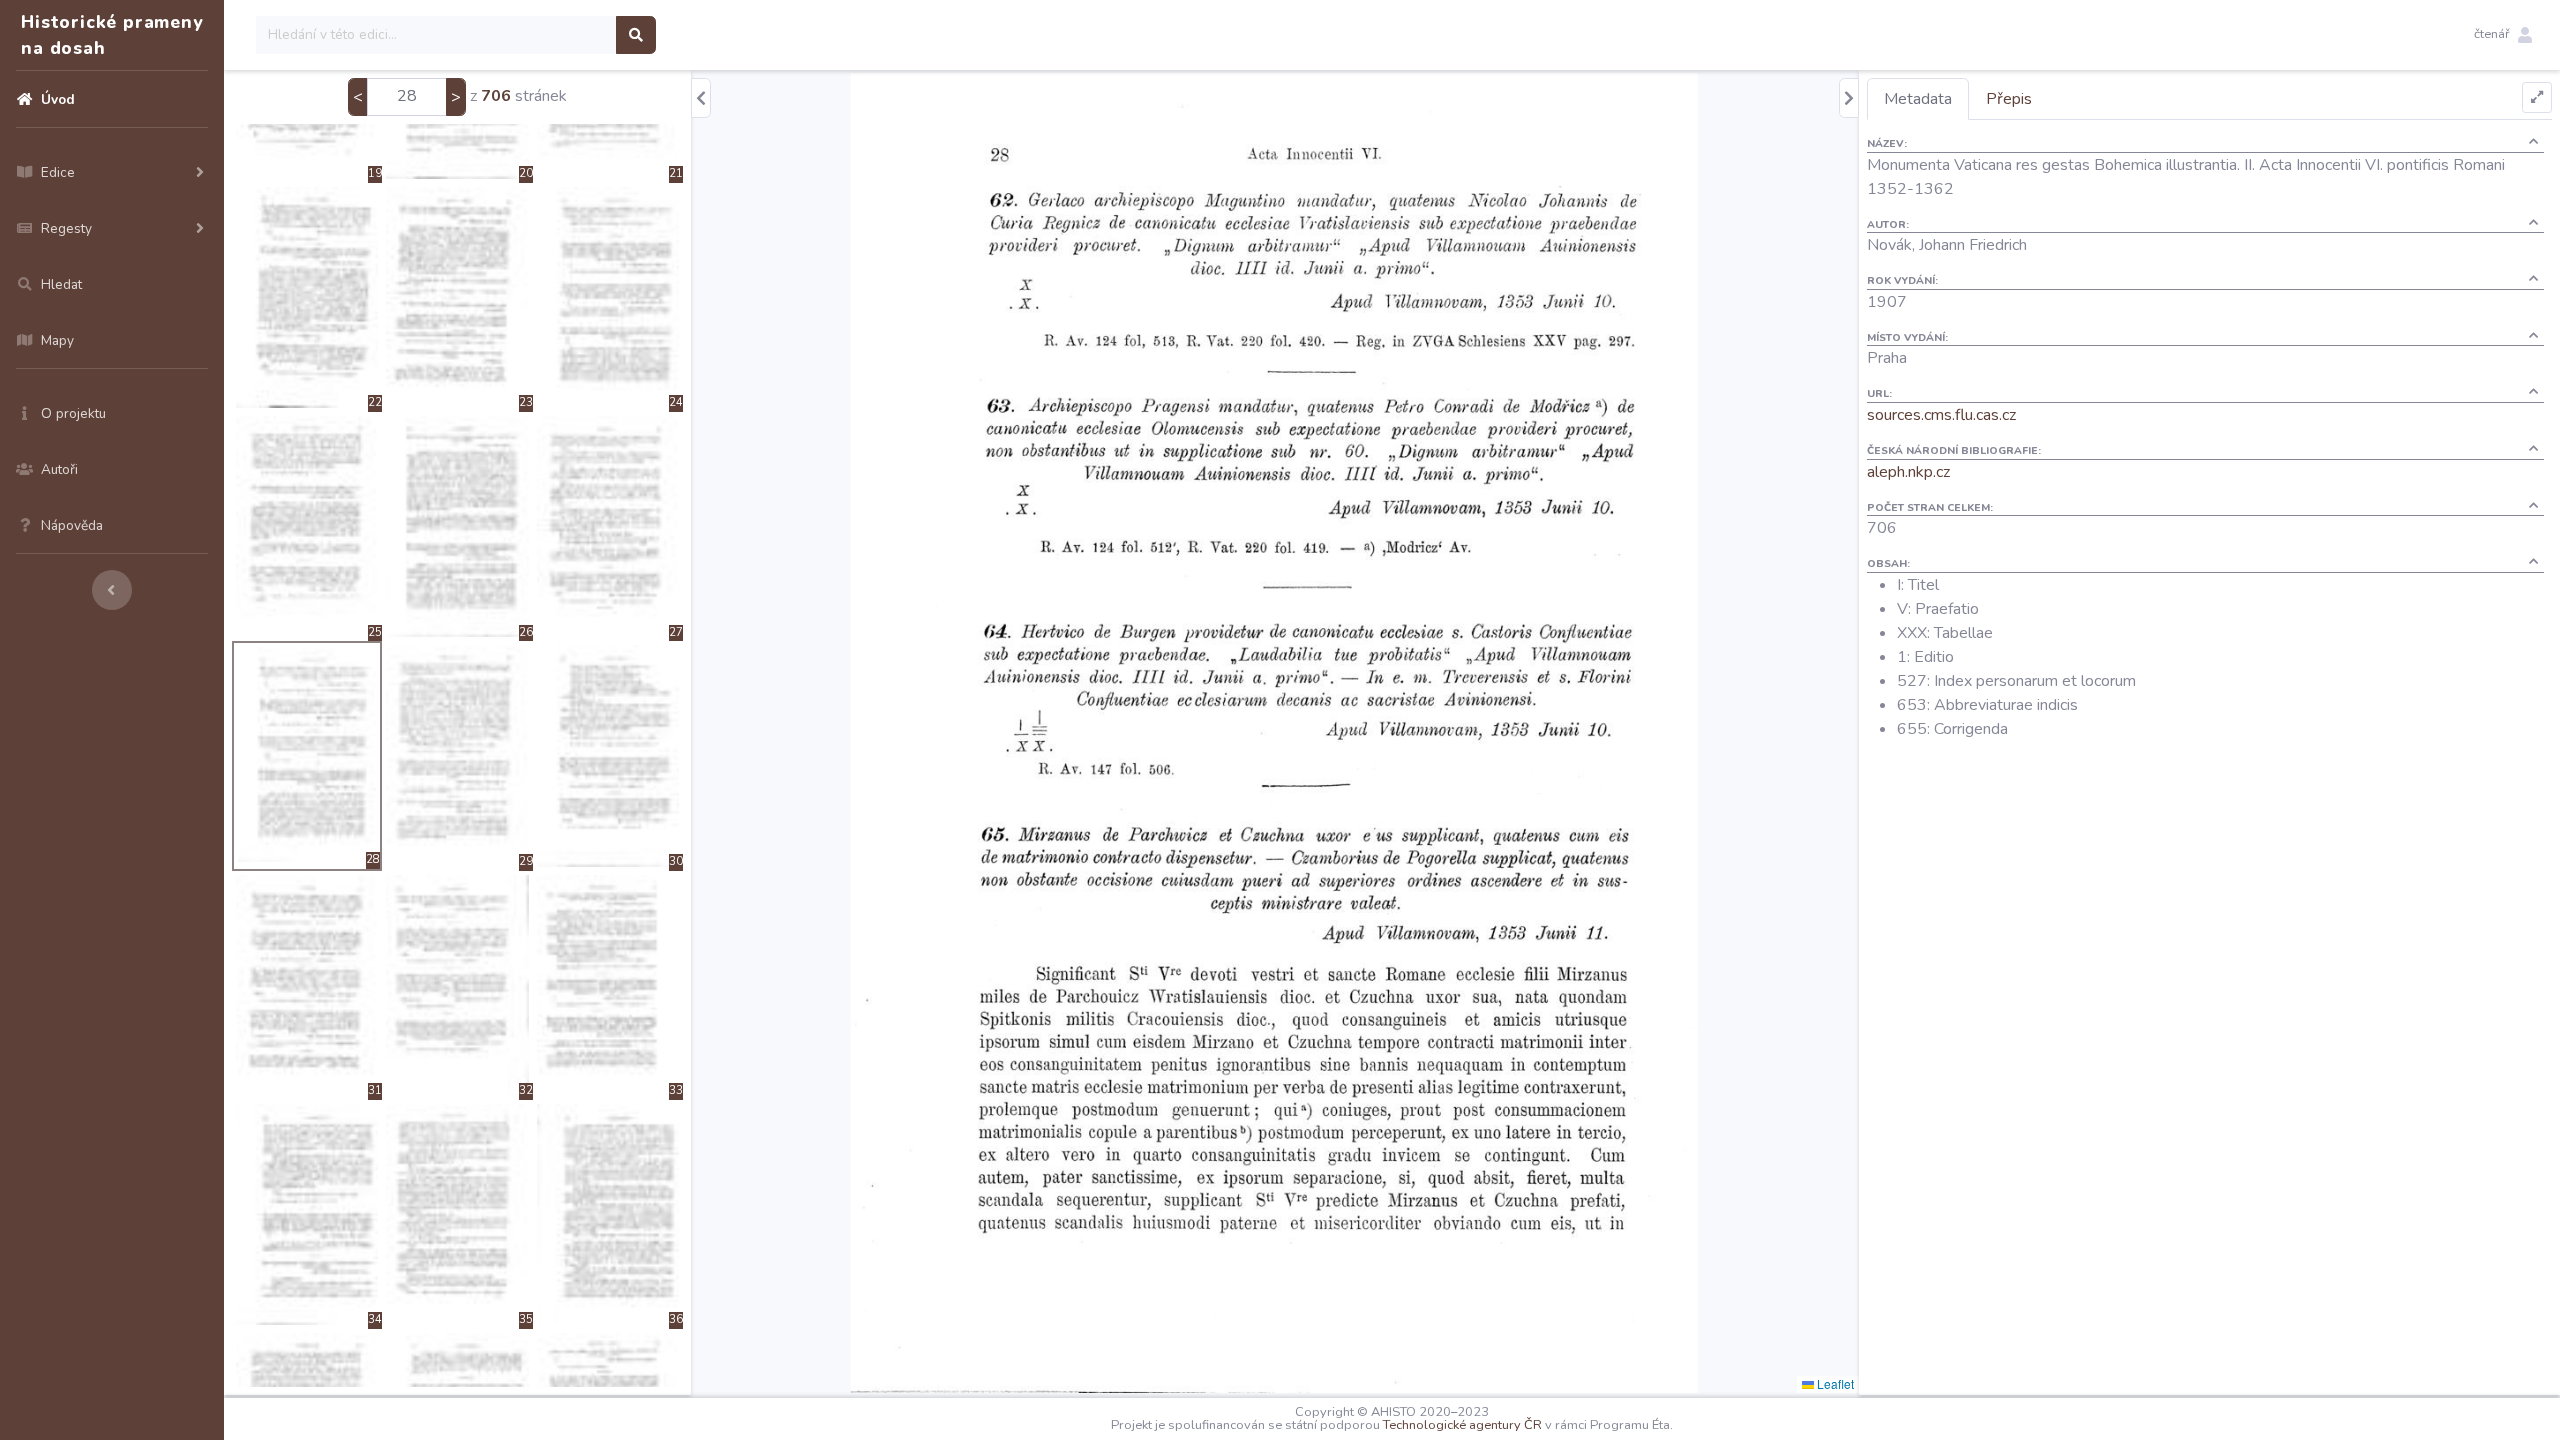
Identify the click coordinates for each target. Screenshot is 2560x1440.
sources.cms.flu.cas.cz (1941, 415)
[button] (2503, 35)
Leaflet (1834, 1383)
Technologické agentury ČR (1462, 1425)
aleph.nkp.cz (1908, 472)
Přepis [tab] (2009, 99)
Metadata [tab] (1918, 99)
